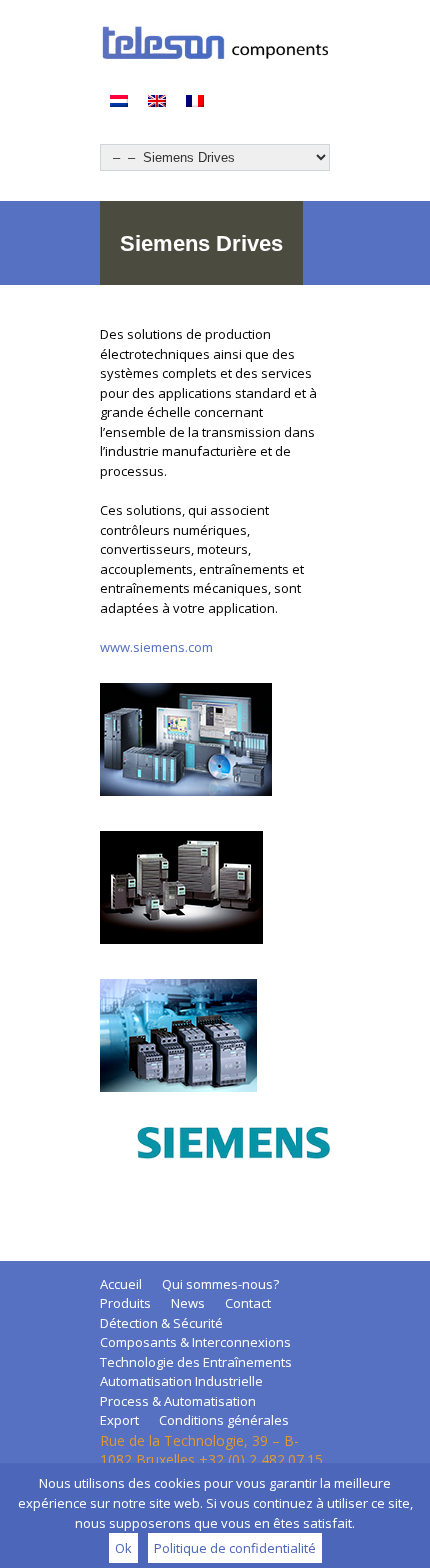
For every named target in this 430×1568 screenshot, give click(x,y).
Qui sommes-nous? (220, 1284)
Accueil (121, 1284)
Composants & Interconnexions (195, 1342)
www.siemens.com (156, 647)
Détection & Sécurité (161, 1323)
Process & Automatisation (178, 1401)
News (188, 1303)
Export (119, 1420)
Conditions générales (224, 1420)
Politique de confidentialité (235, 1548)
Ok (123, 1548)
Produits (125, 1303)
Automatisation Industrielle (181, 1381)
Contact (248, 1303)
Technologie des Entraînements (196, 1362)
